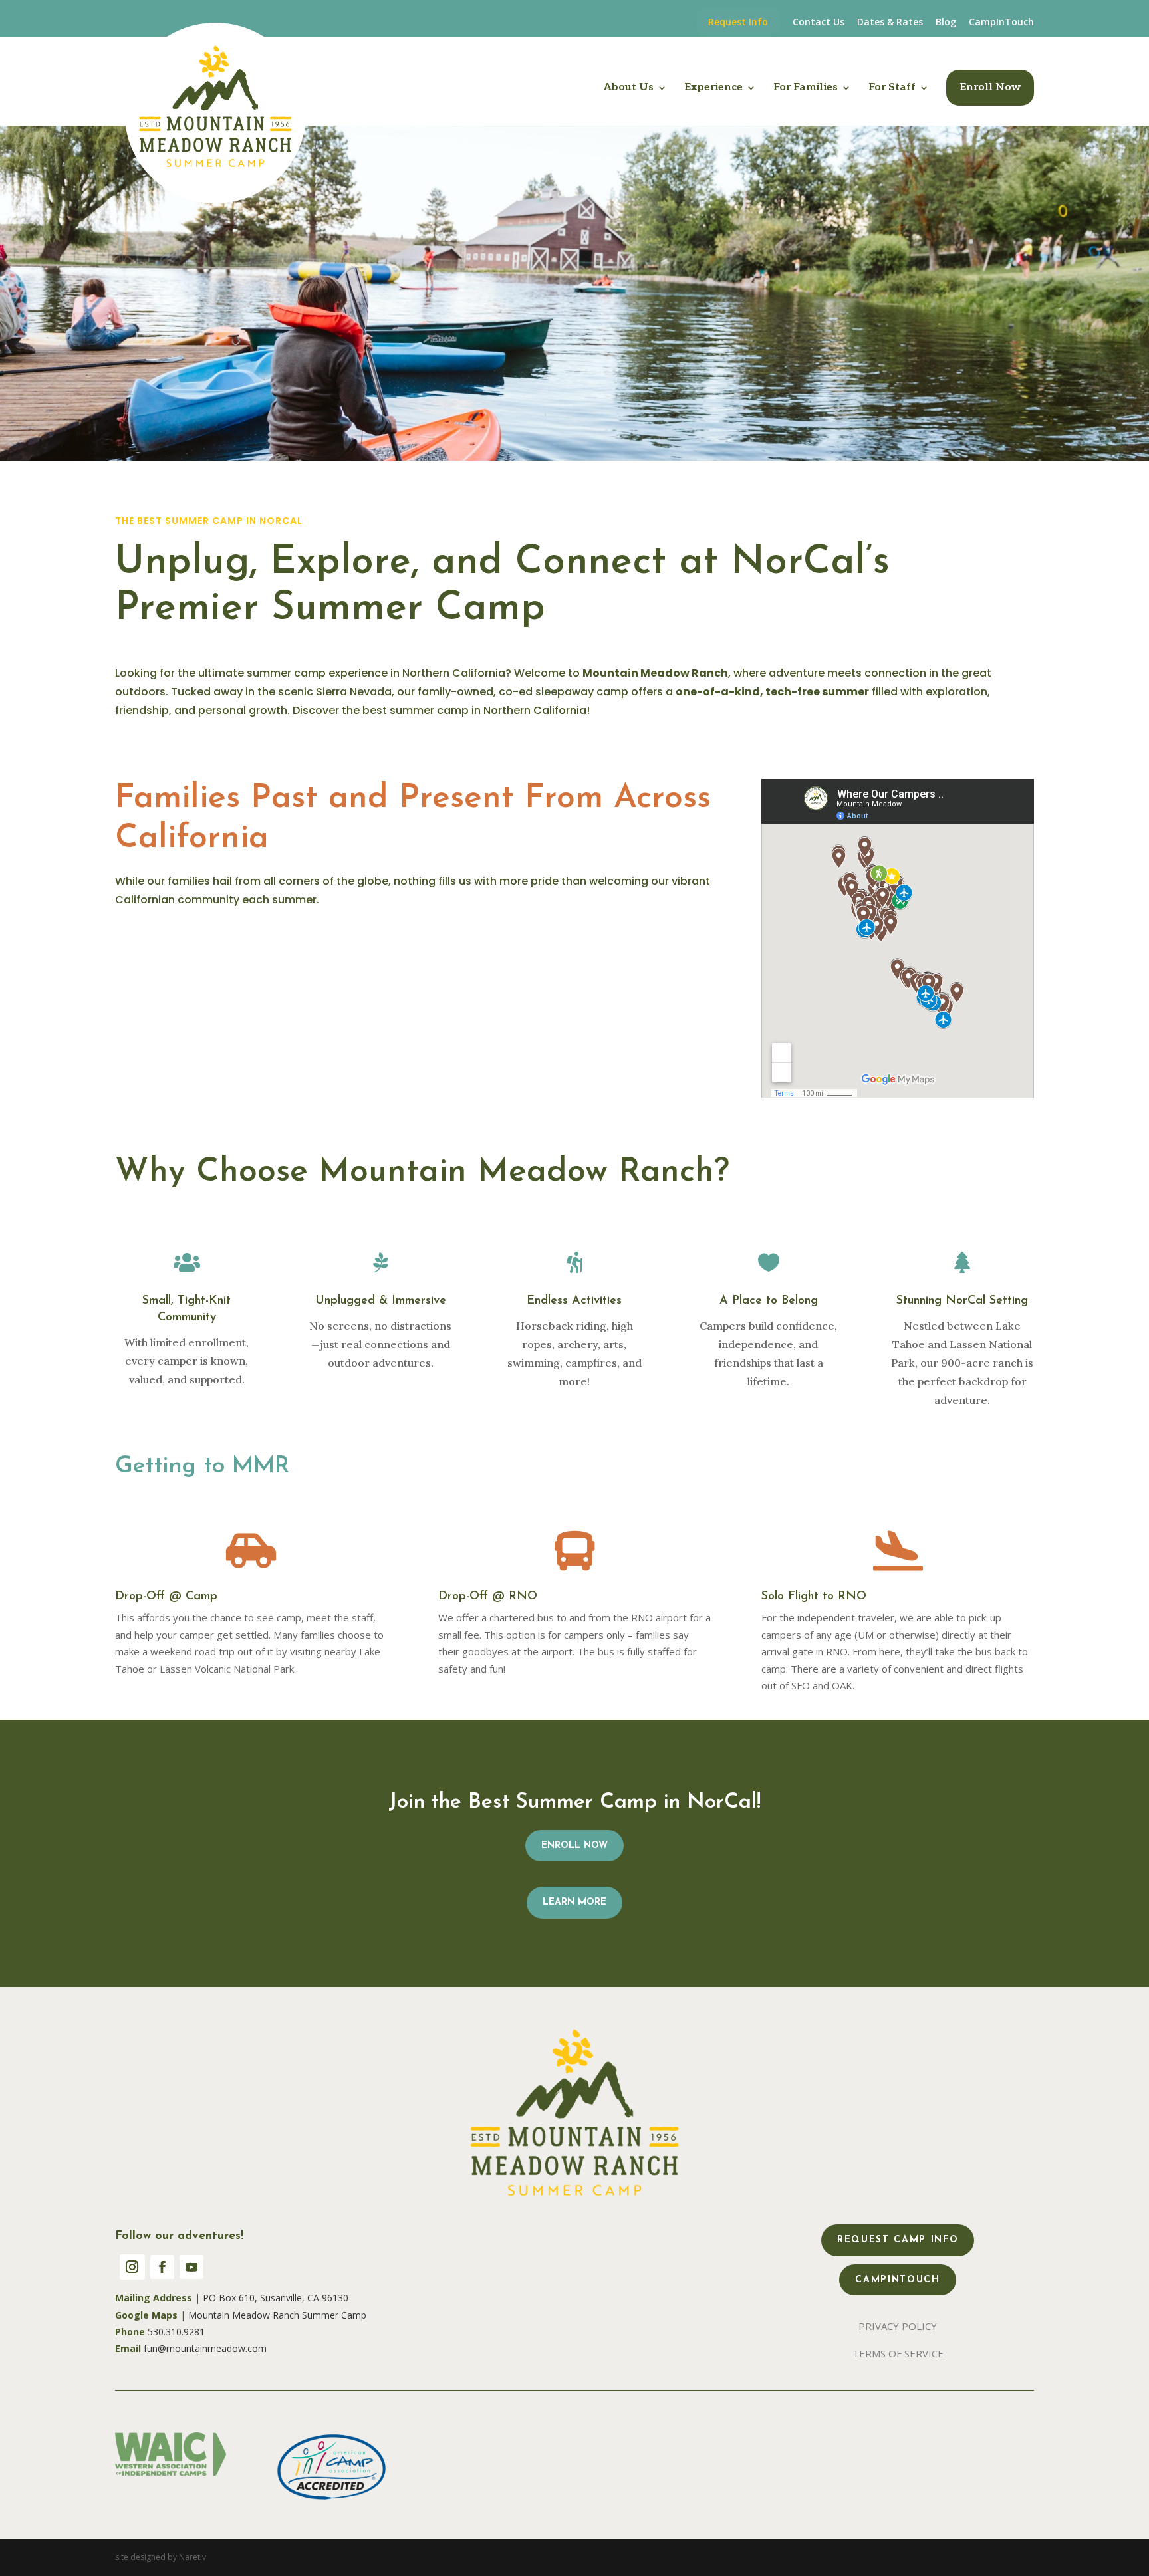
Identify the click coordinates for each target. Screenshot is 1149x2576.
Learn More (574, 1902)
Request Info (738, 22)
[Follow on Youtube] (191, 2267)
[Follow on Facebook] (162, 2267)
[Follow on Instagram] (132, 2267)
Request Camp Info (898, 2240)
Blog (946, 23)
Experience (713, 88)
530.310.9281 (176, 2332)
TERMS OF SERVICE (898, 2353)
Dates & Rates (890, 23)
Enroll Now (990, 87)
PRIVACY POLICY (898, 2326)
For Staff (892, 88)
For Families (806, 88)
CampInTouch (1001, 23)
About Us (629, 88)
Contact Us (819, 23)
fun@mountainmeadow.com (205, 2348)
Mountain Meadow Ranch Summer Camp (277, 2315)
